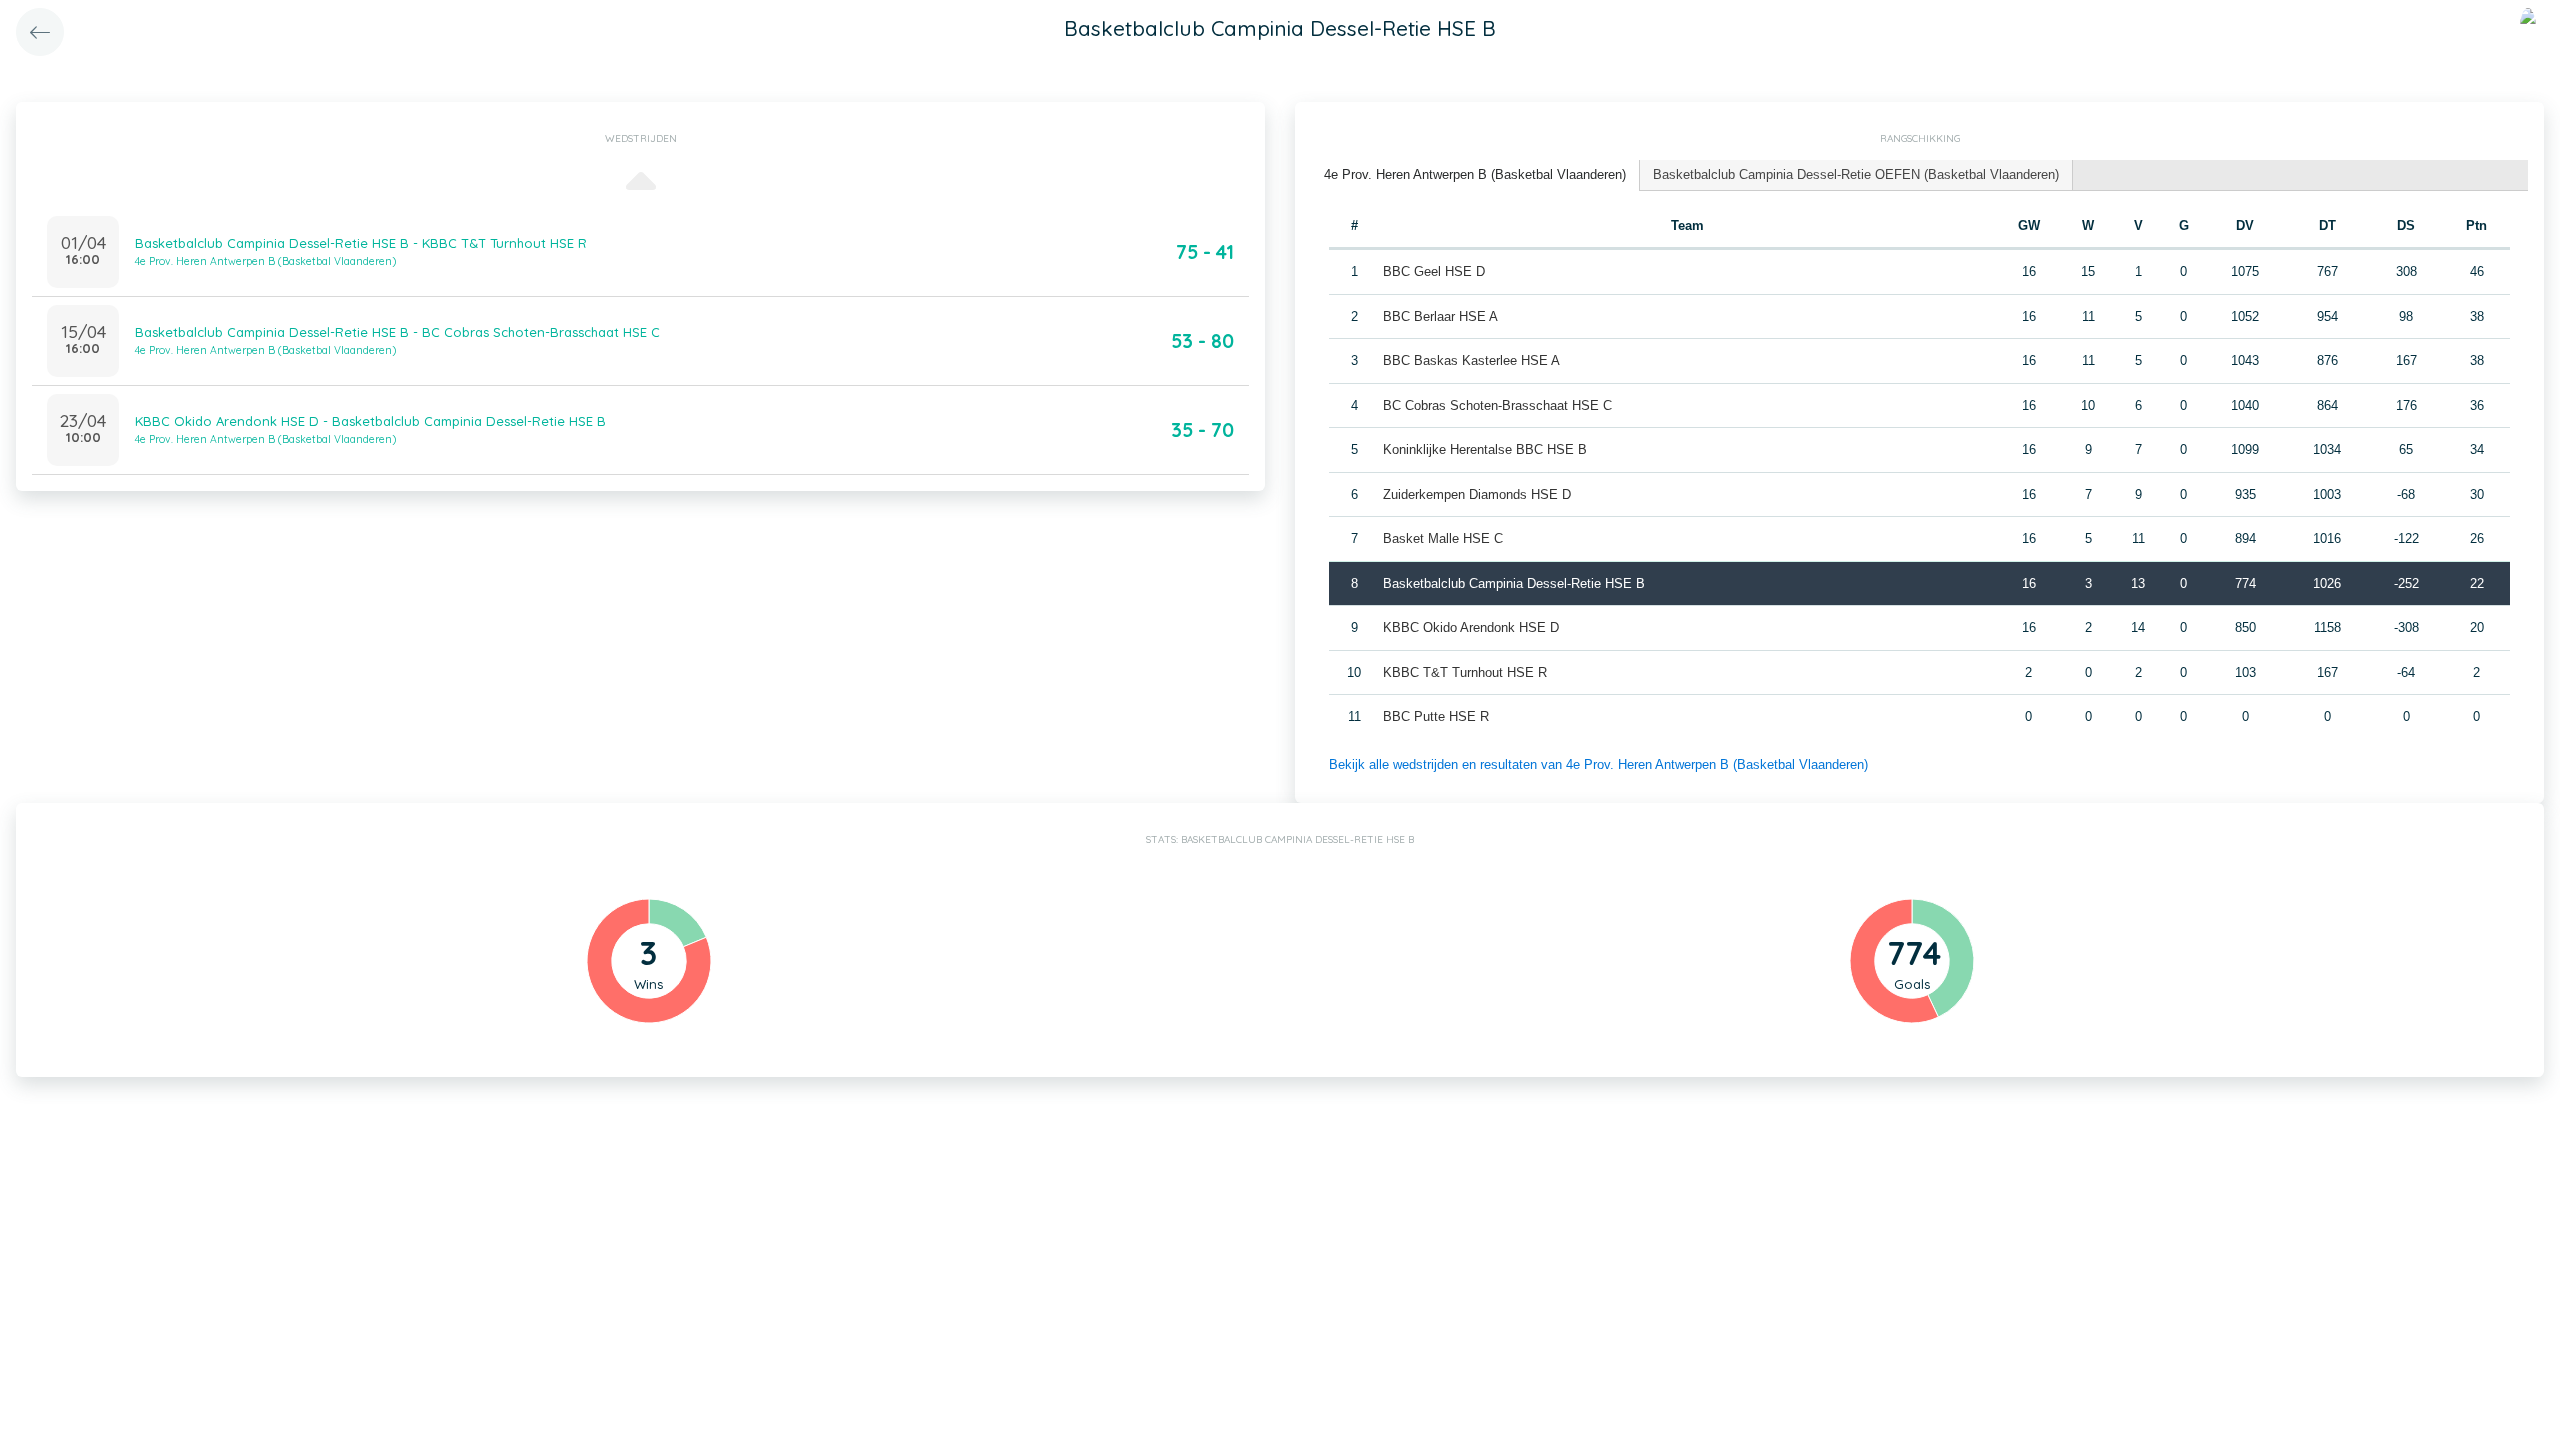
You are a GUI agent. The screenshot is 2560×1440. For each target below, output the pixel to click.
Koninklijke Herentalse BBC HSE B (1485, 449)
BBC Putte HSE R (1436, 716)
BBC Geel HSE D (1434, 271)
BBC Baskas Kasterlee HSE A (1471, 360)
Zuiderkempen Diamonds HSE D (1477, 494)
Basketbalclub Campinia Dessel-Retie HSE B (1514, 583)
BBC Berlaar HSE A (1440, 316)
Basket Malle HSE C (1443, 538)
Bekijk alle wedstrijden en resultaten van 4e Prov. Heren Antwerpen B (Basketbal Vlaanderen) (1598, 764)
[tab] (1475, 175)
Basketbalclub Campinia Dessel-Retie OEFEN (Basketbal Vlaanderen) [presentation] (1856, 174)
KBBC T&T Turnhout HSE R (1465, 672)
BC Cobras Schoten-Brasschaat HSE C (1497, 405)
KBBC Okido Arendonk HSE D (1471, 627)
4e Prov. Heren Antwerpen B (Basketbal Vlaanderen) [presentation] (1475, 174)
